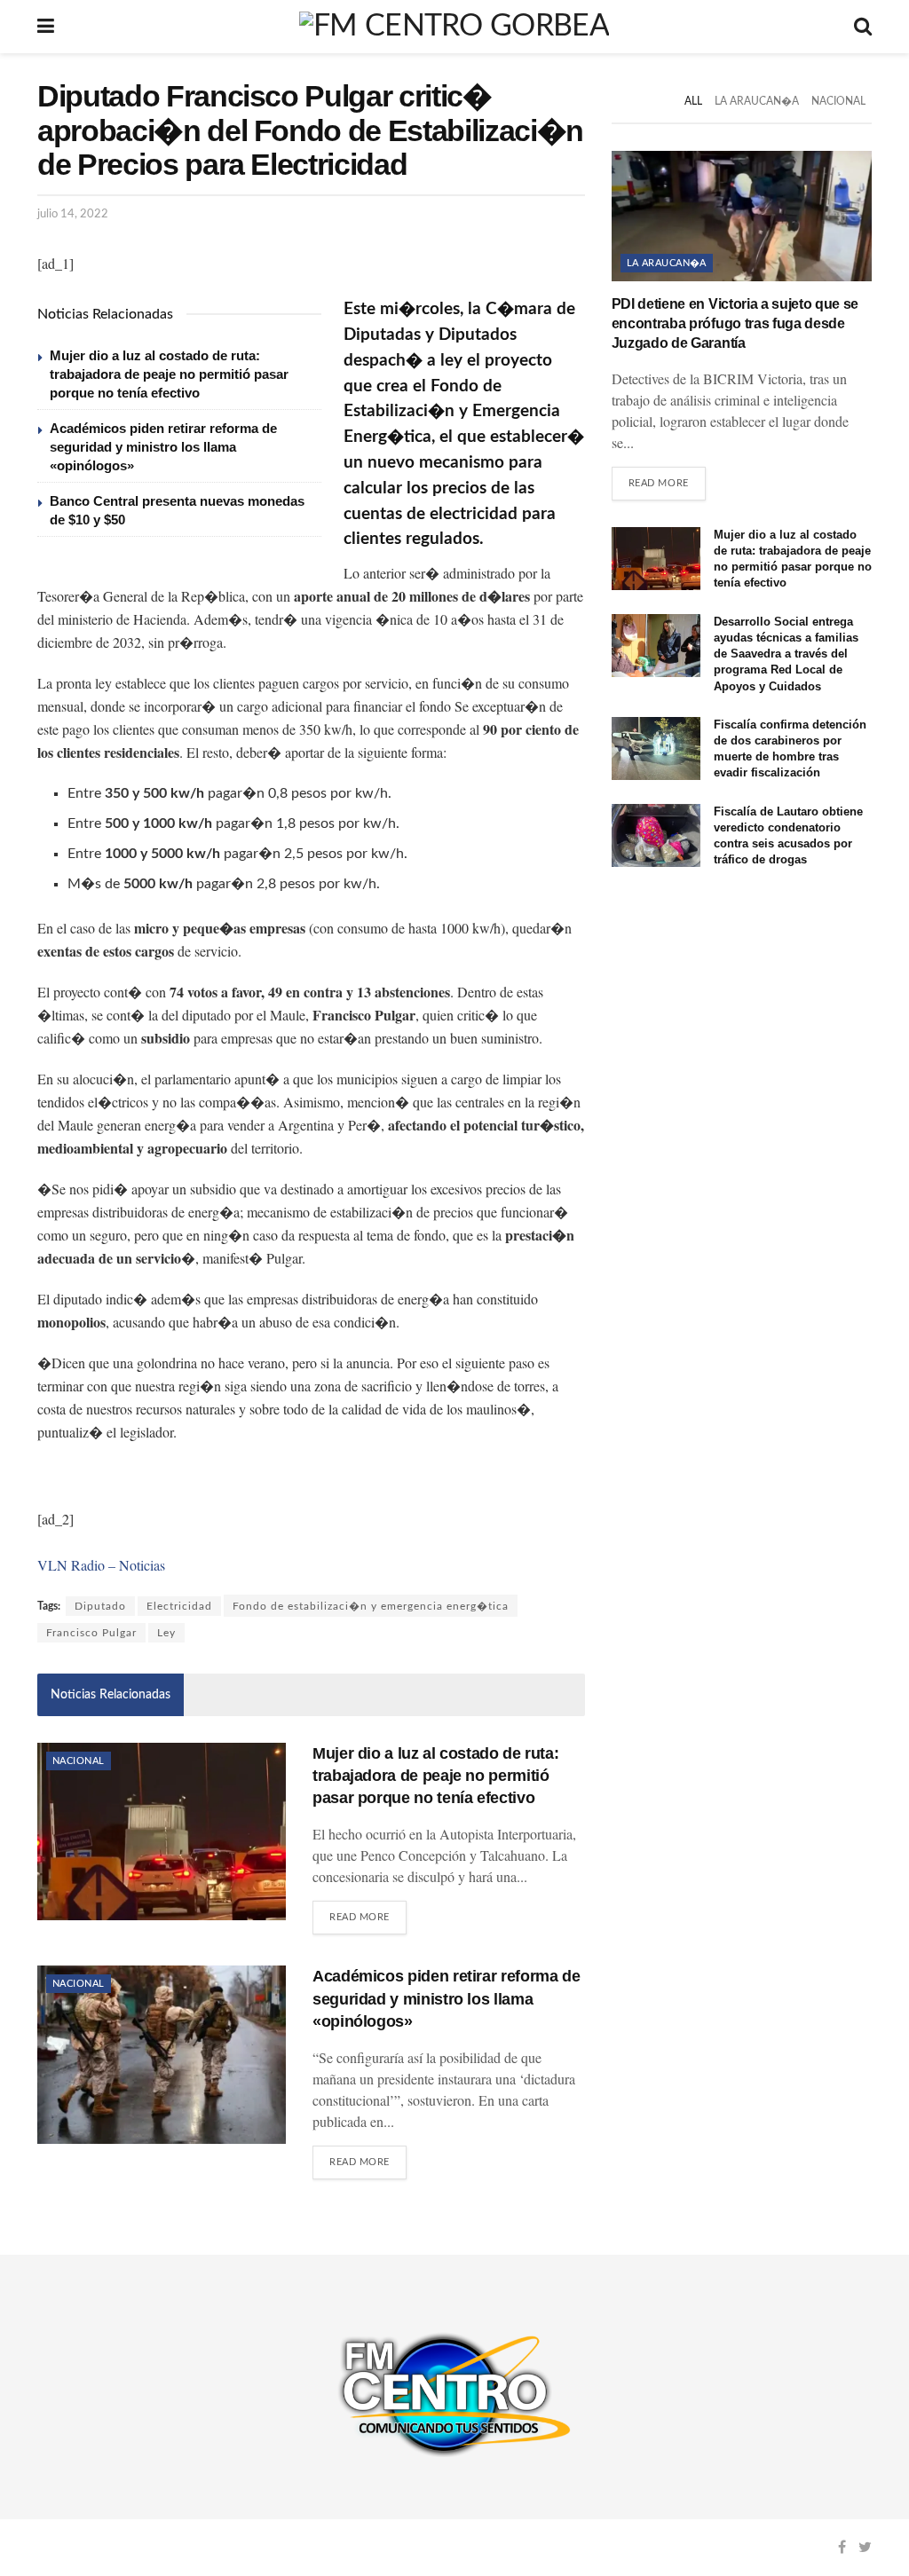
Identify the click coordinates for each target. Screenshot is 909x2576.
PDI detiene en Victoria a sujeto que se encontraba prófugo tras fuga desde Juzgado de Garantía (735, 324)
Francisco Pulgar (91, 1633)
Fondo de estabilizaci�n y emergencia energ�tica (371, 1606)
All (693, 101)
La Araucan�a (757, 101)
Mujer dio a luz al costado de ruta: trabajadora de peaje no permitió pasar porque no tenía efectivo (169, 374)
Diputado (100, 1606)
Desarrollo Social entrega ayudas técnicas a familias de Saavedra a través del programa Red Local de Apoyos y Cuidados (786, 654)
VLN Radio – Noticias (101, 1565)
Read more (360, 1917)
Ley (166, 1633)
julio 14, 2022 (73, 214)
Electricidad (179, 1606)
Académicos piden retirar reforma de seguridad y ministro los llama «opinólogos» (163, 447)
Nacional (79, 1761)
